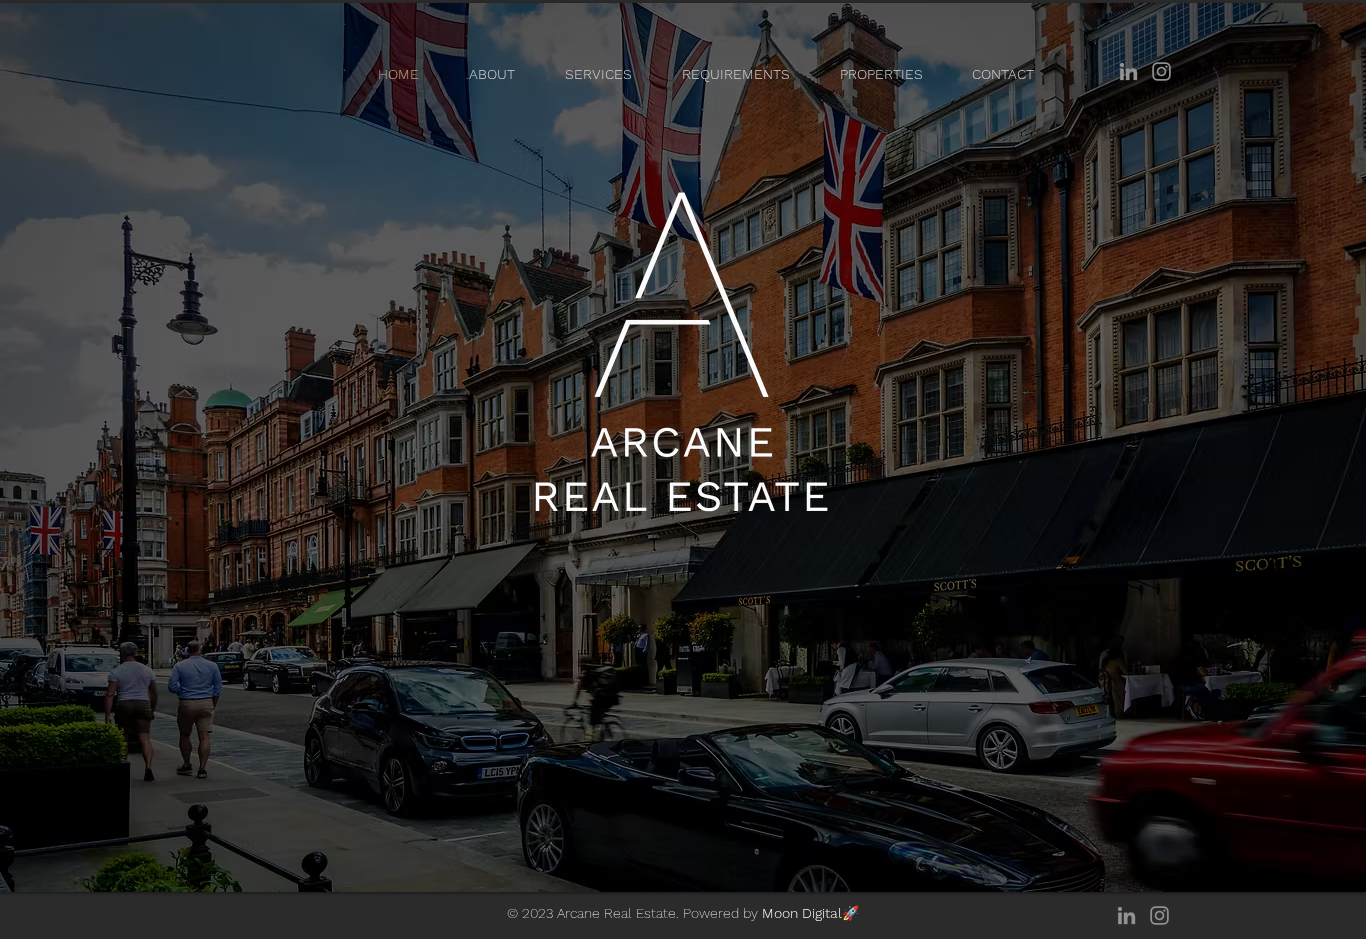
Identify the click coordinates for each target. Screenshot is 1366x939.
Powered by (771, 913)
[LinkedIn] (1128, 71)
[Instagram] (1161, 71)
